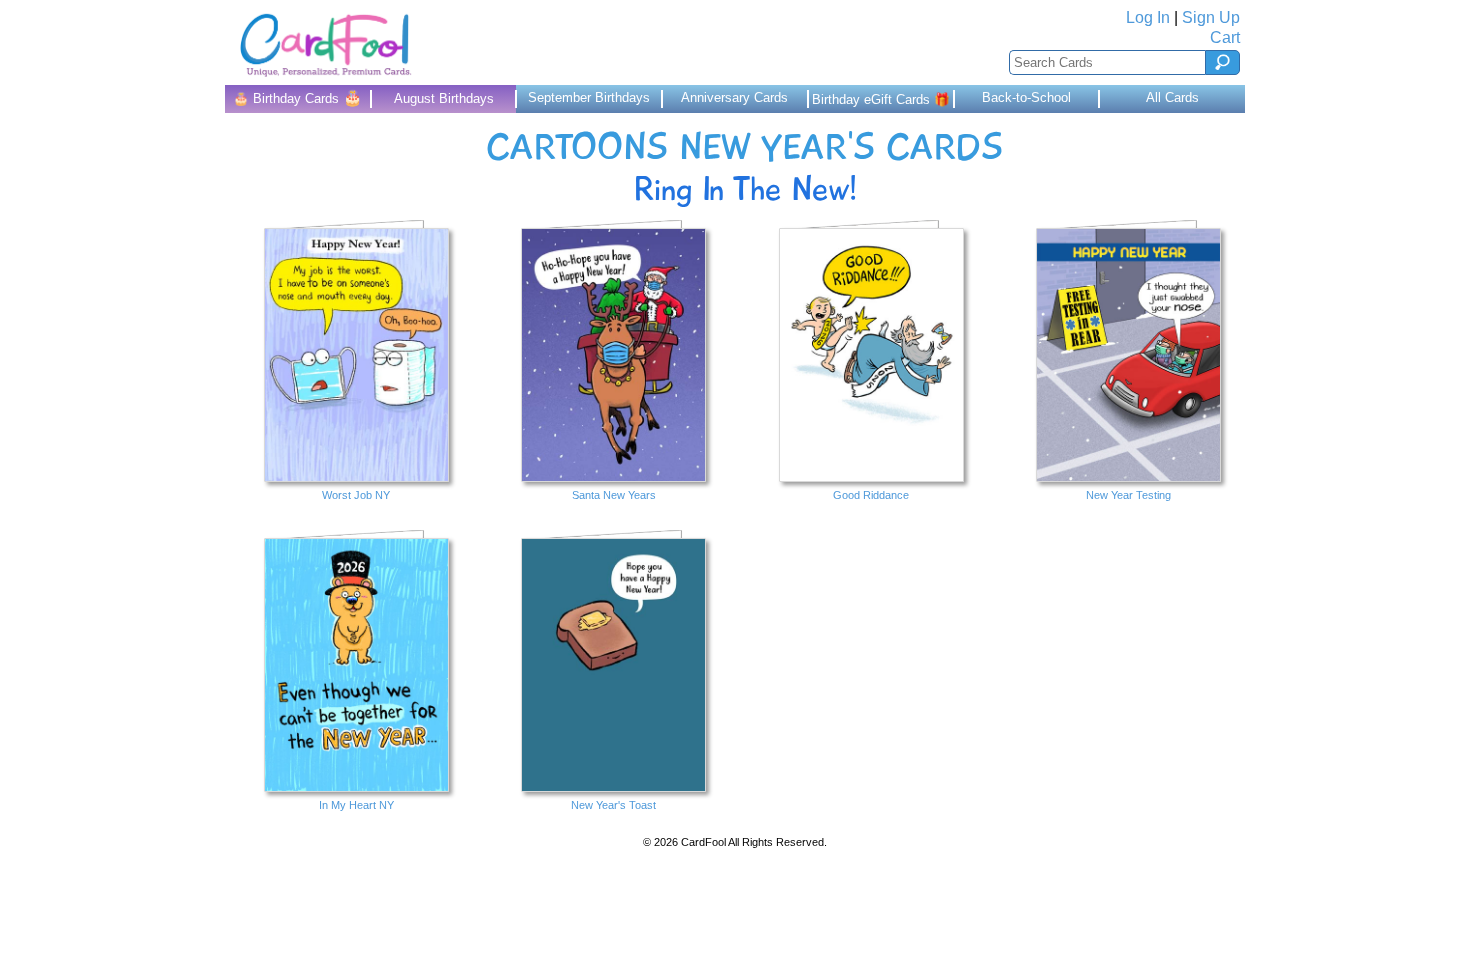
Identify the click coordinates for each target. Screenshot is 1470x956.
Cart (1225, 37)
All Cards (1172, 97)
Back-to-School (1026, 97)
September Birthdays (589, 97)
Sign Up (1211, 17)
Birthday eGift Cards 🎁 (881, 99)
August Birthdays (444, 98)
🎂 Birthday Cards (297, 97)
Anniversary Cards (734, 97)
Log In (1148, 17)
